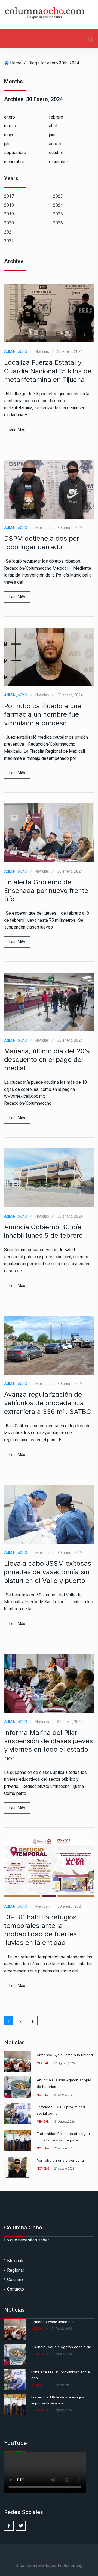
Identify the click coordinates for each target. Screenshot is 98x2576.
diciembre (59, 162)
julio (8, 144)
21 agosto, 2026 (65, 2063)
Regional (15, 2270)
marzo (10, 126)
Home (16, 63)
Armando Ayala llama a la (53, 2322)
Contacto (16, 2289)
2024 (58, 205)
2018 (9, 205)
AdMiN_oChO (16, 351)
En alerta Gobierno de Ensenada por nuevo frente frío (46, 890)
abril (53, 126)
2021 (9, 232)
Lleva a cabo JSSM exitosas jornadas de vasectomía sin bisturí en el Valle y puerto (48, 1572)
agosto (56, 144)
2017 (9, 196)
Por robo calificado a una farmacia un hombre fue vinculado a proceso (43, 714)
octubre (56, 153)
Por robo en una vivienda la (60, 2160)
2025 (58, 214)
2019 (9, 214)
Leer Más (17, 429)
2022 (9, 241)
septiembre (15, 153)
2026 (58, 223)
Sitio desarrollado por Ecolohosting (49, 2565)
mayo (9, 135)
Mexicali (42, 528)
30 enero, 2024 (70, 351)
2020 (9, 223)
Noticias (42, 351)
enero (10, 117)
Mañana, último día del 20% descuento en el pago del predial (48, 1060)
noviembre (14, 162)
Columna (15, 2280)
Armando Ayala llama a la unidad (65, 2055)
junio (53, 135)
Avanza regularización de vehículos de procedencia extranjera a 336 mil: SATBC (48, 1403)
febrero (56, 117)
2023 (58, 196)
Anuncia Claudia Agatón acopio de (61, 2347)
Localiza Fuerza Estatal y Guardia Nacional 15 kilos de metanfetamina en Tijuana (48, 371)
